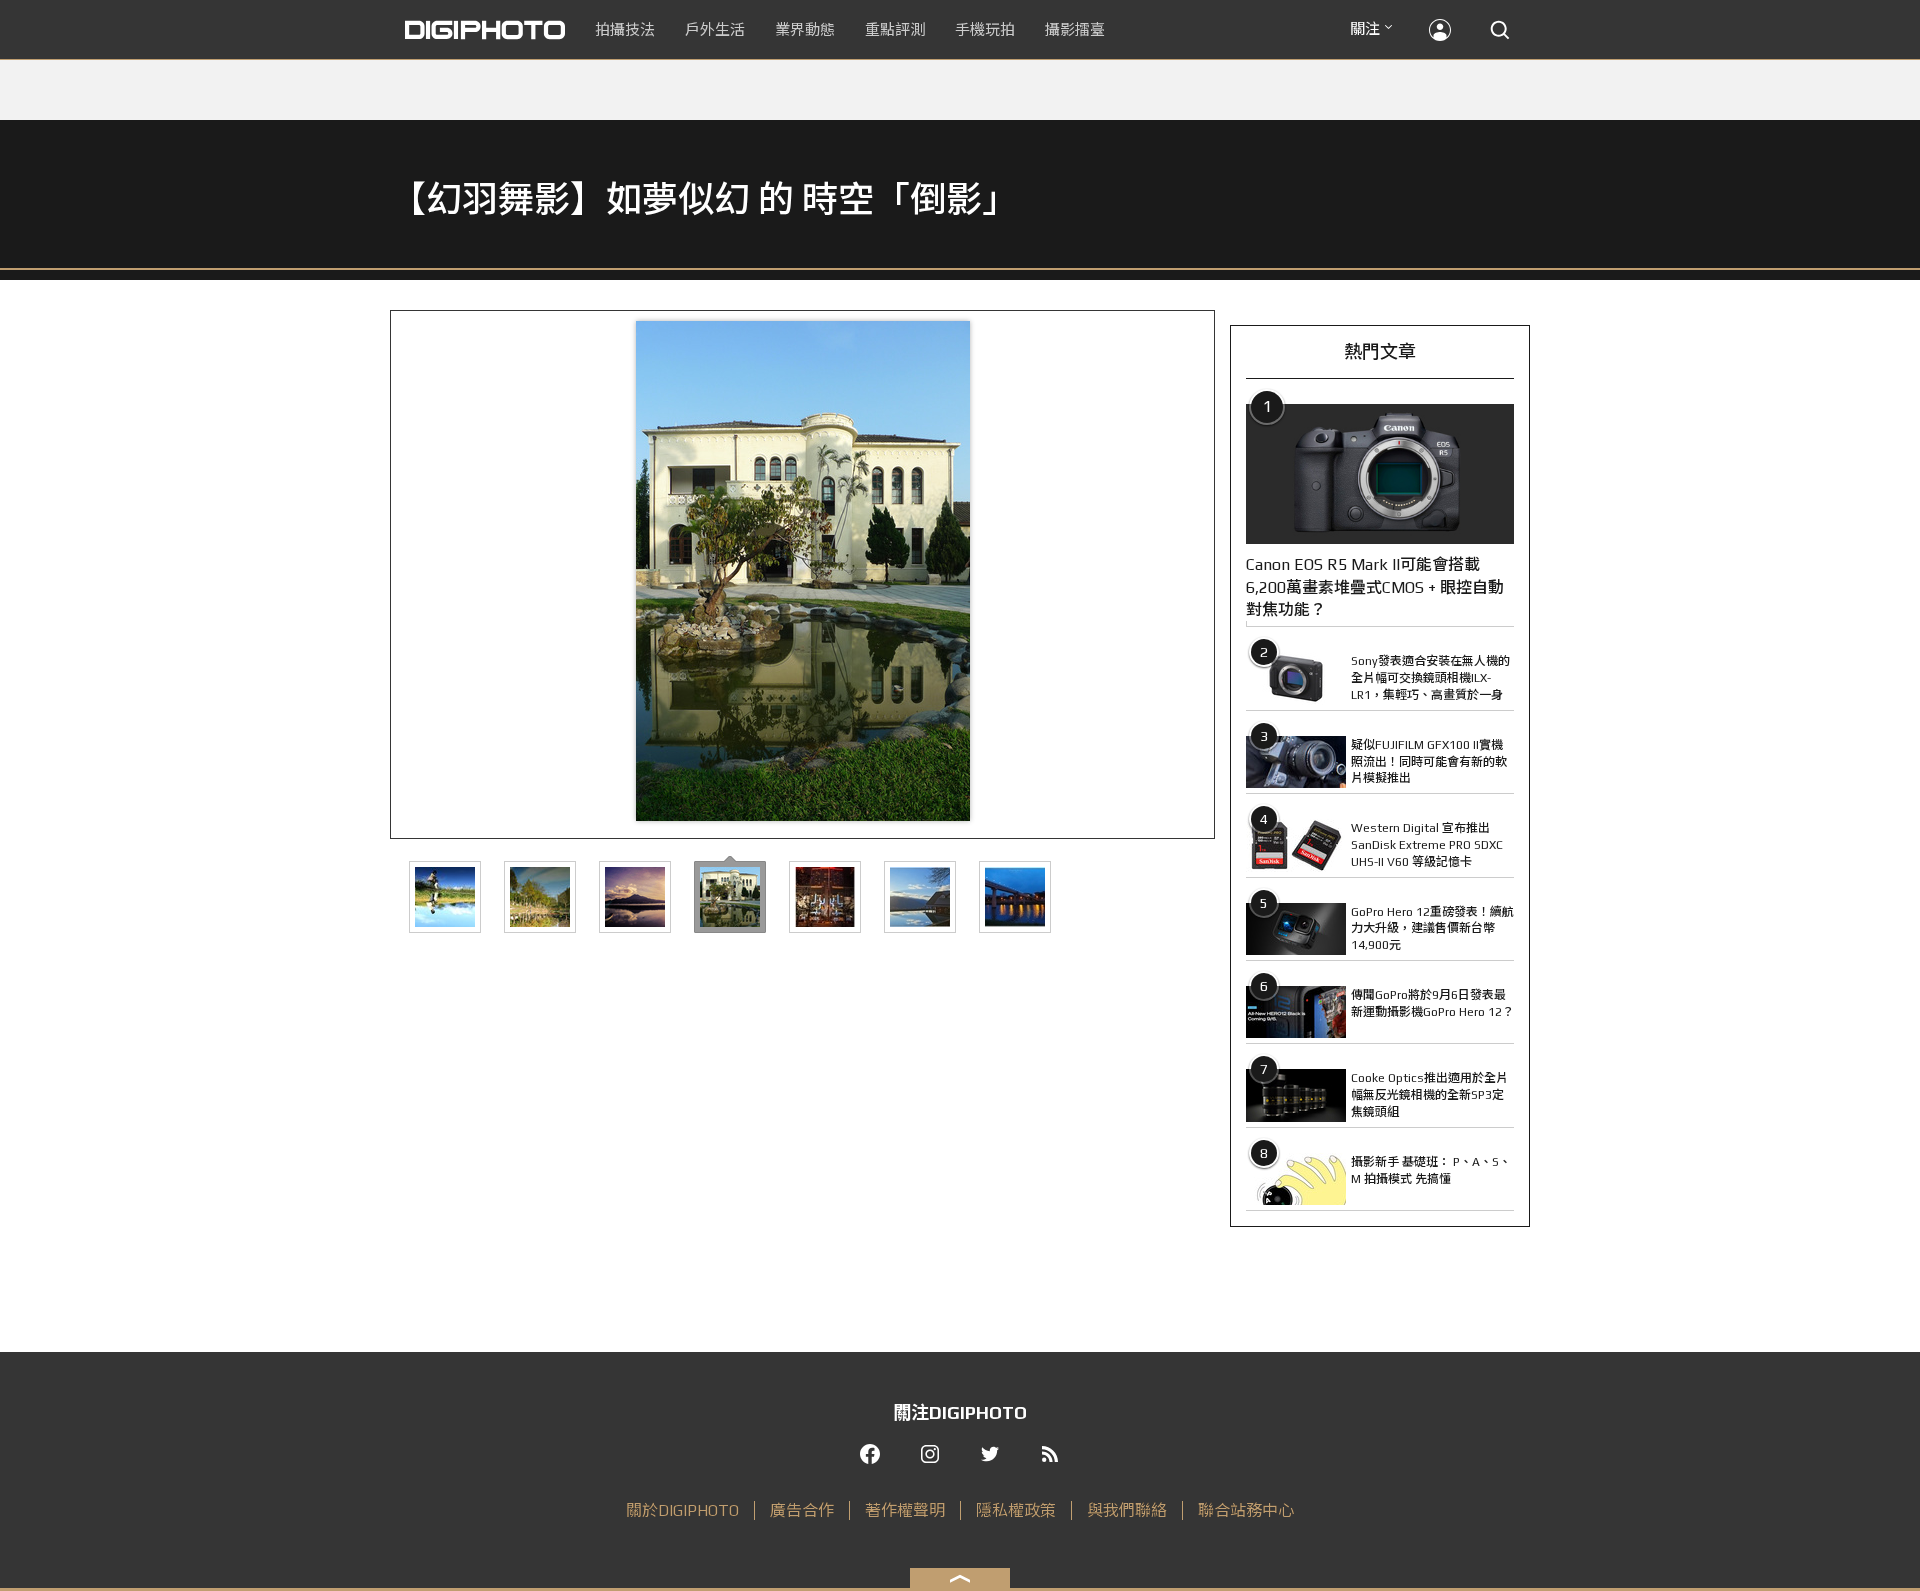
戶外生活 (715, 29)
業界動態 (805, 29)
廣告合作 (802, 1510)
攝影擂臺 (1075, 29)
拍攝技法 (625, 29)
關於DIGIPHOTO (682, 1510)
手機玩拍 (985, 29)
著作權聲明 (905, 1510)
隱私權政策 (1016, 1510)
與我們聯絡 (1127, 1510)
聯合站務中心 (1246, 1510)
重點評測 (895, 29)
